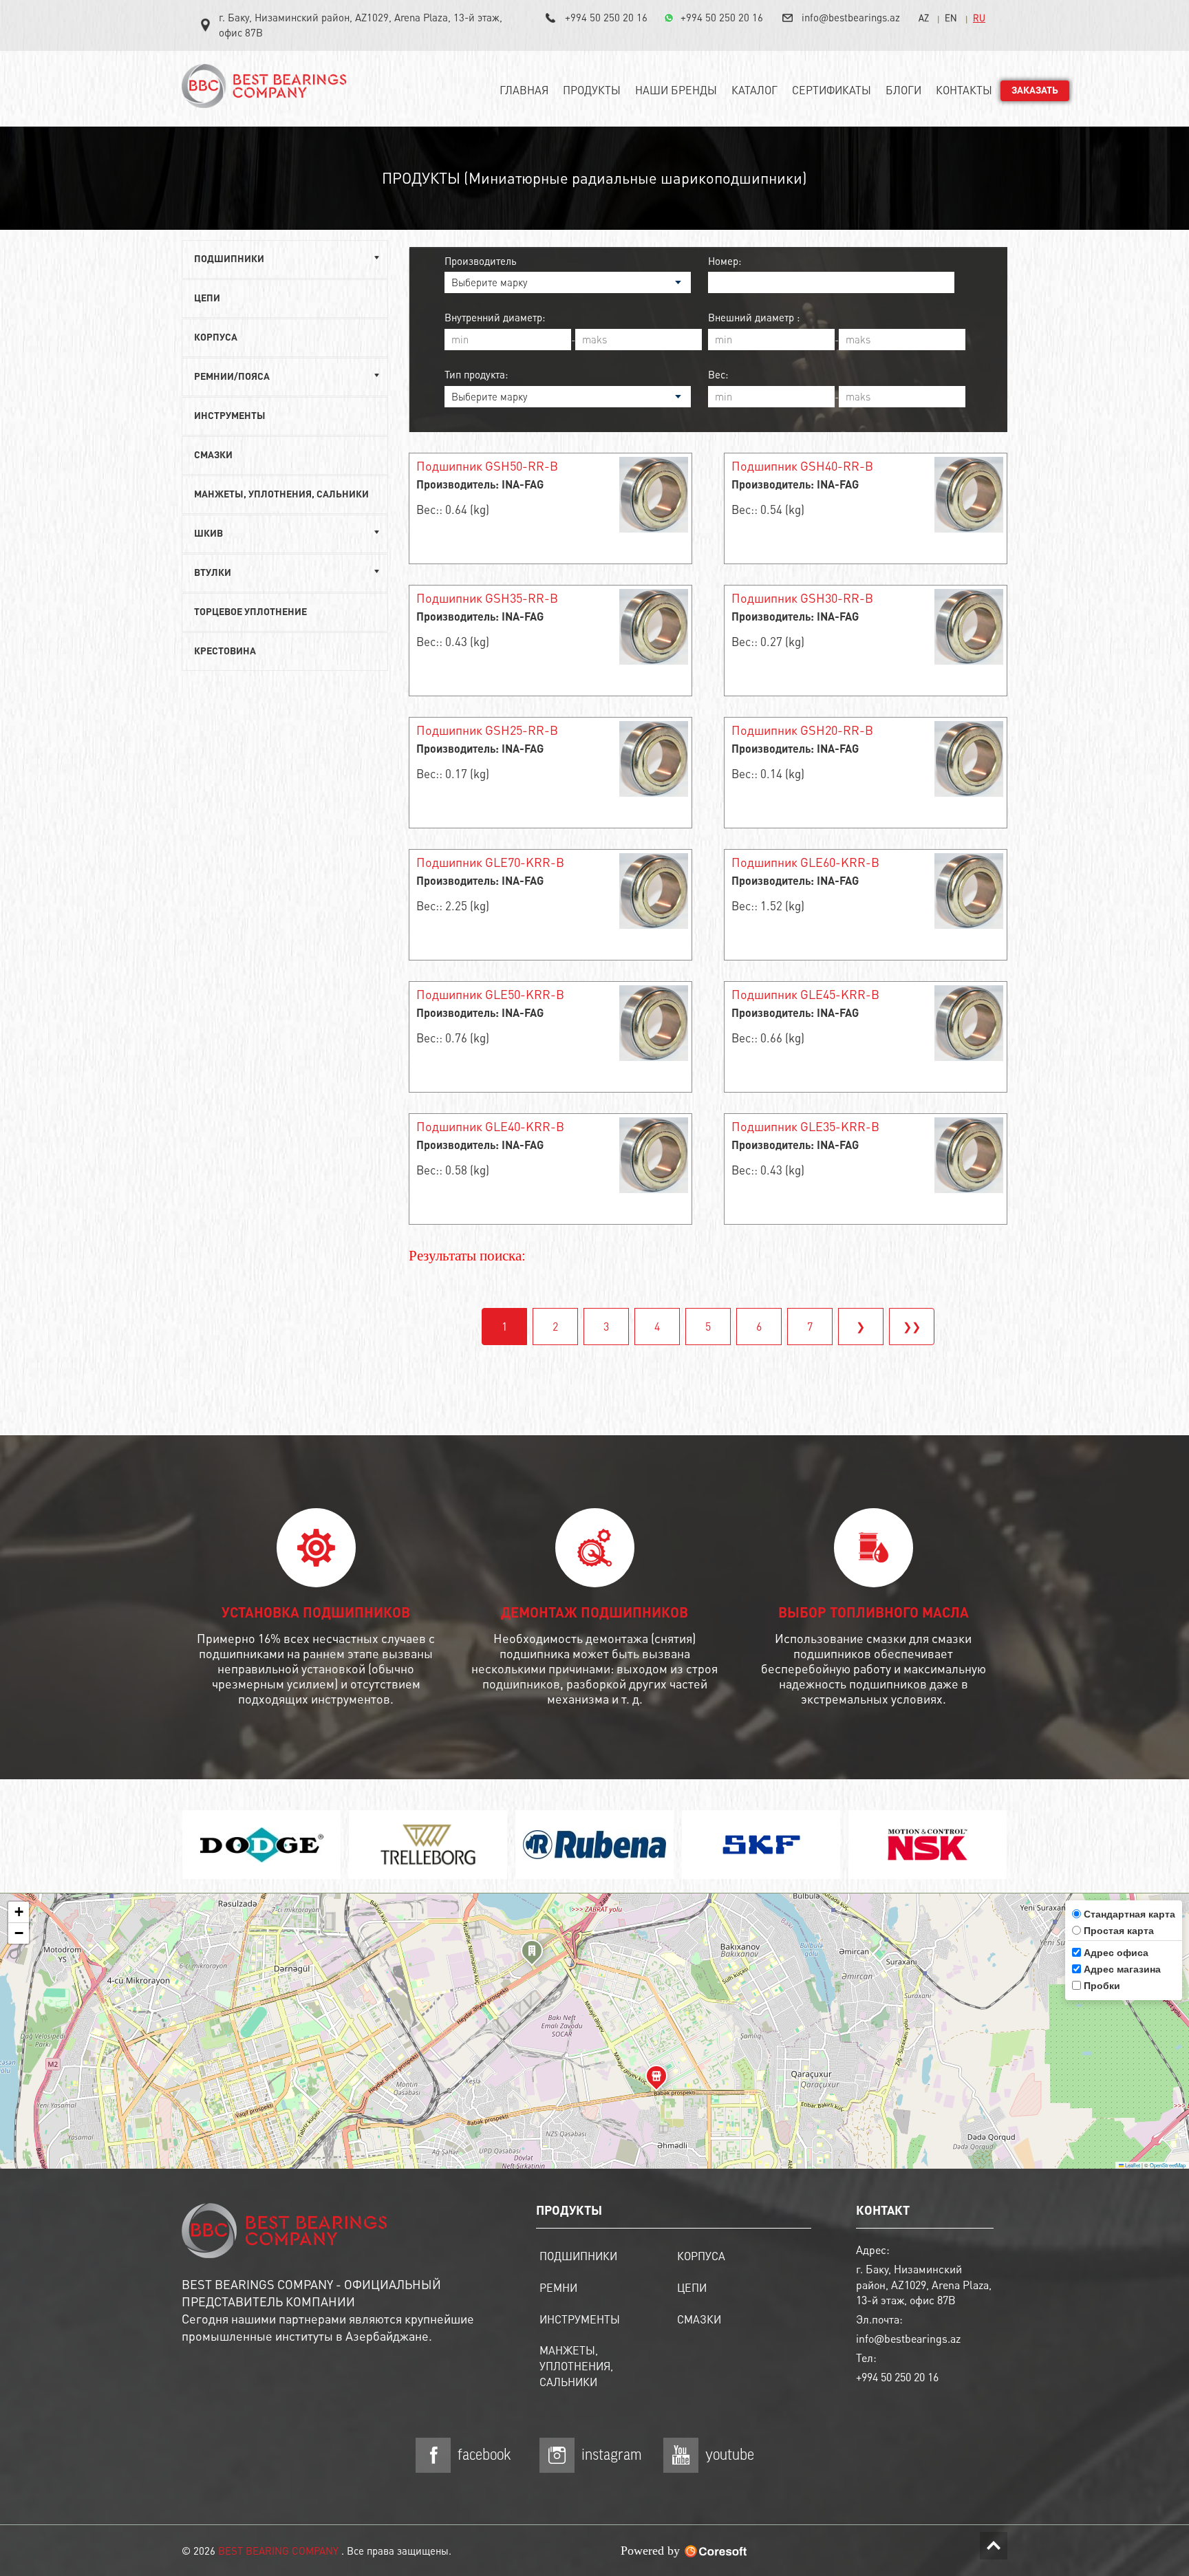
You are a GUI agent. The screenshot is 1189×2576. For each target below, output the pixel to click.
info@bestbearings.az (851, 17)
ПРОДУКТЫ (592, 90)
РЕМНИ (558, 2287)
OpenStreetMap (1168, 2165)
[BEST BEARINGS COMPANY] (268, 92)
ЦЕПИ (207, 299)
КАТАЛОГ (754, 90)
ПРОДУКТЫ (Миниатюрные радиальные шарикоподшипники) (594, 178)
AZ (924, 18)
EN (951, 18)
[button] (532, 1955)
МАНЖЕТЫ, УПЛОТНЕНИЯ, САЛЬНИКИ (281, 495)
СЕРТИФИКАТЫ (832, 90)
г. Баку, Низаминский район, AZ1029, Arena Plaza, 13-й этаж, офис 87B (361, 25)
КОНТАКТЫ (964, 90)
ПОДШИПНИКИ (578, 2256)
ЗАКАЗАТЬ (1035, 91)
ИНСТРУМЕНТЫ (230, 416)
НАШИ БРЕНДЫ (676, 90)
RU (979, 18)
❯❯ (912, 1326)
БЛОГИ (903, 90)
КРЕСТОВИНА (225, 652)
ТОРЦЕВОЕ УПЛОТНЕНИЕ (250, 612)
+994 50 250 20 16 (606, 17)
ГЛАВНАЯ (524, 90)
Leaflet (1132, 2165)
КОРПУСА (216, 338)
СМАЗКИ (213, 455)
